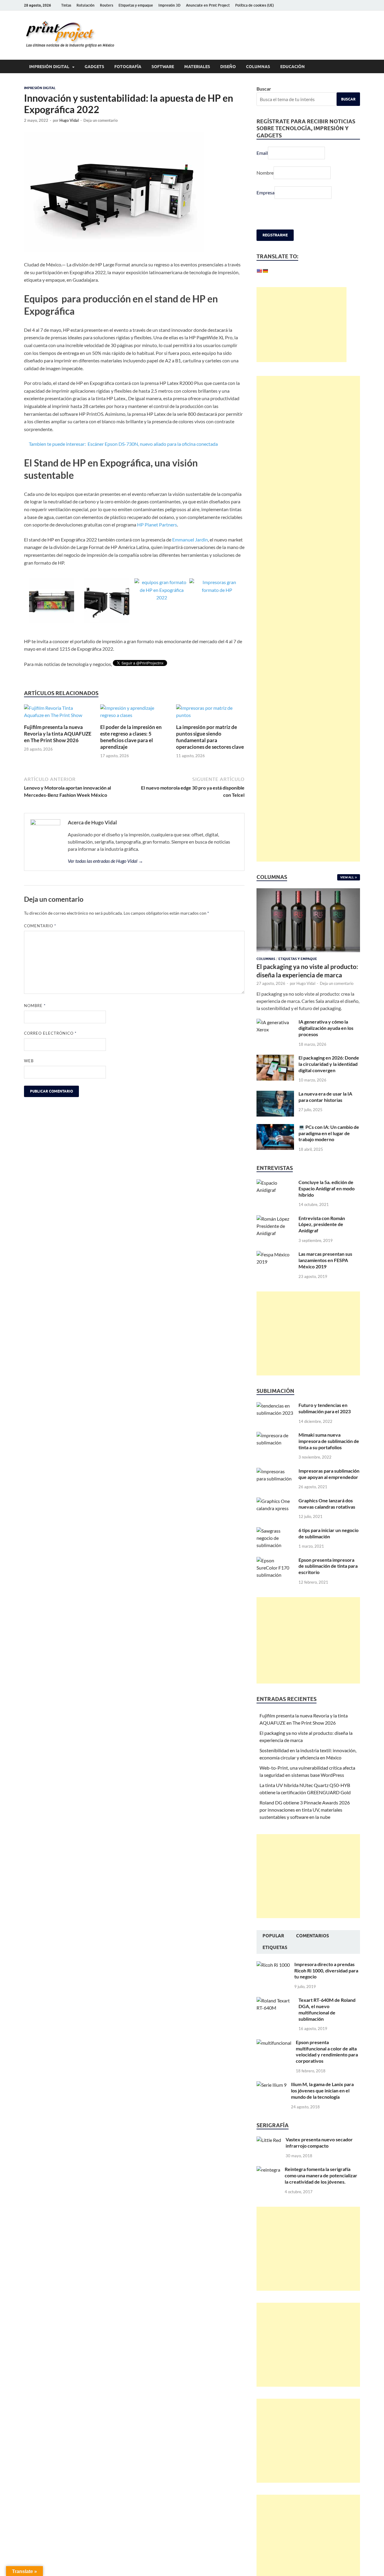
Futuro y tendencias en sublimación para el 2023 (325, 1408)
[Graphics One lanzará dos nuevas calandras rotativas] (275, 1501)
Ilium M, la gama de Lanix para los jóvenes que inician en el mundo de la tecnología (322, 2090)
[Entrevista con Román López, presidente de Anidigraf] (275, 1219)
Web (29, 1061)
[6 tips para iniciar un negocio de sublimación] (275, 1531)
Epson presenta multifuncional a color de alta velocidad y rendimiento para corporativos (327, 2051)
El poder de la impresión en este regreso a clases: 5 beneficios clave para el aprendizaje (131, 737)
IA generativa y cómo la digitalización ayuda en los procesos (326, 1028)
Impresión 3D (169, 5)
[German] (265, 271)
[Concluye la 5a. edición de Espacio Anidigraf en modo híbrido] (275, 1183)
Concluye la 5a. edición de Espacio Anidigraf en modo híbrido (327, 1188)
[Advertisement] (301, 325)
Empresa (265, 192)
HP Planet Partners (157, 525)
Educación (292, 67)
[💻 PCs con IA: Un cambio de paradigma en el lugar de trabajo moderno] (275, 1128)
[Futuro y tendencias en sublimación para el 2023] (275, 1406)
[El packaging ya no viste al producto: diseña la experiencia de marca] (308, 892)
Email (262, 153)
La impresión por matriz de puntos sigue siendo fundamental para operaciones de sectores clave (210, 737)
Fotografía (128, 67)
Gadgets (94, 67)
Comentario (40, 926)
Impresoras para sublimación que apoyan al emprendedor (329, 1474)
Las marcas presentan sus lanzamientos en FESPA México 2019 (325, 1260)
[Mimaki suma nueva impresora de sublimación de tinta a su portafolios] (275, 1435)
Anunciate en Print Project (208, 5)
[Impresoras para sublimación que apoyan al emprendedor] (275, 1471)
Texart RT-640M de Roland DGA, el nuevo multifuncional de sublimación (327, 2009)
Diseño (228, 67)
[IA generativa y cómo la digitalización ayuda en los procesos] (275, 1022)
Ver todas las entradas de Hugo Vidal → (105, 861)
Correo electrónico (50, 1033)
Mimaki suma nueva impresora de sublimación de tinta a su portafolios (329, 1441)
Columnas (258, 67)
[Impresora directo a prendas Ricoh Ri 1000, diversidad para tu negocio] (273, 1965)
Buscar (264, 89)
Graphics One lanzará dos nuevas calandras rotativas (327, 1504)
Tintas (66, 5)
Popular (273, 1936)
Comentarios (313, 1936)
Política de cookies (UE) (255, 5)
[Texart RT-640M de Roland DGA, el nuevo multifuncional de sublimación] (275, 2000)
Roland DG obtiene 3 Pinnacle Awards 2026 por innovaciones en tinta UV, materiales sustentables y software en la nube (305, 1810)
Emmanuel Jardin (190, 540)
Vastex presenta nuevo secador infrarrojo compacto (319, 2143)
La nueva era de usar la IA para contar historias (325, 1097)
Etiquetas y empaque (136, 5)
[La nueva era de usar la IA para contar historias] (275, 1094)
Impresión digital (49, 67)
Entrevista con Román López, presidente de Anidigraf (322, 1224)
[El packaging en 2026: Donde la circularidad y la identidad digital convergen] (275, 1058)
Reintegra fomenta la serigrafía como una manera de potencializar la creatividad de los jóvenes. (321, 2175)
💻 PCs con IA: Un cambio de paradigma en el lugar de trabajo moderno (329, 1133)
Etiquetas (275, 1948)
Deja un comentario (100, 120)
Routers (106, 5)
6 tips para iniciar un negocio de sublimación (328, 1533)
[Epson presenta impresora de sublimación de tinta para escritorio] (275, 1560)
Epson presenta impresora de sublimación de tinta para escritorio (328, 1566)
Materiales (197, 67)
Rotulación (85, 5)
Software (163, 67)
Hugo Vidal (69, 120)
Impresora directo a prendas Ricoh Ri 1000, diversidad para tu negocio (326, 1970)
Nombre (35, 1006)
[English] (259, 271)
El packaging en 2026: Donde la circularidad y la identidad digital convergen (329, 1064)
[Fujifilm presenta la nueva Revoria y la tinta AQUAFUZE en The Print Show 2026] (58, 713)
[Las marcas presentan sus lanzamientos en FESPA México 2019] (275, 1254)
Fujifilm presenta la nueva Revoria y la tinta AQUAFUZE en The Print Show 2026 (58, 734)
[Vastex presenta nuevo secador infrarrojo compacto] (269, 2140)
